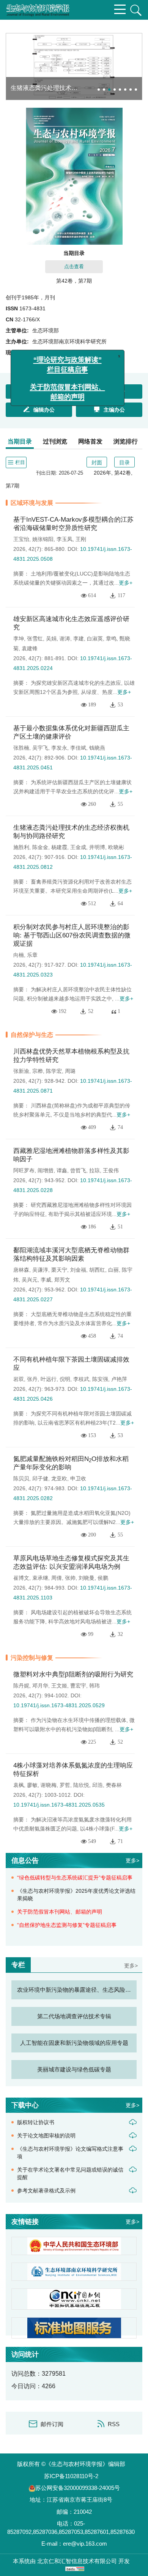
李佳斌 (78, 748)
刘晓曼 (87, 1578)
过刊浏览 (55, 441)
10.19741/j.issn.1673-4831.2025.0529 (59, 1705)
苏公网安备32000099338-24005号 (78, 2488)
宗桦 (38, 1071)
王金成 (78, 847)
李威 (46, 1280)
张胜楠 (21, 748)
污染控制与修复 (32, 1658)
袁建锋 (30, 648)
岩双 (19, 1379)
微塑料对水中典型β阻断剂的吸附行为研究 (73, 1674)
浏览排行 (126, 441)
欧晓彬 (116, 847)
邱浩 (98, 1785)
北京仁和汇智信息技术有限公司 (77, 2561)
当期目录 (20, 441)
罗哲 (65, 1785)
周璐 (70, 1071)
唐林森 (21, 1270)
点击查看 (74, 267)
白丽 (113, 1270)
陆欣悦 (81, 1785)
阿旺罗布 (24, 1170)
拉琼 (94, 1170)
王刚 (81, 539)
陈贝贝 (21, 1478)
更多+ (126, 583)
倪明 (65, 1379)
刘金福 (78, 1270)
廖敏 (32, 1785)
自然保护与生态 (32, 1035)
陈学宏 (54, 1071)
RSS (114, 2424)
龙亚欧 (59, 1478)
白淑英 (95, 638)
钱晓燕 (97, 748)
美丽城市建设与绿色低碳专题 (74, 2069)
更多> (132, 1860)
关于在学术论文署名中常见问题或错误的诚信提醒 (70, 2173)
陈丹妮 (21, 1686)
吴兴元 (30, 1280)
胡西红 (97, 1270)
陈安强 (100, 1379)
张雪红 (35, 638)
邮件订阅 (52, 2424)
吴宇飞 (40, 748)
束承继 (40, 1578)
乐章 (32, 955)
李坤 (19, 638)
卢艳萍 (119, 1379)
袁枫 (19, 1785)
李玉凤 (65, 539)
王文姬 (59, 1686)
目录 (124, 462)
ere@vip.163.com (85, 2544)
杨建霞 (59, 847)
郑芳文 (62, 1280)
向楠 (19, 955)
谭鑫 (62, 1170)
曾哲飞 (78, 1170)
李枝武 (81, 1379)
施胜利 (21, 847)
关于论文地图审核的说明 (46, 2136)
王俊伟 (111, 1170)
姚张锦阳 (43, 539)
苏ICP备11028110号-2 (71, 2476)
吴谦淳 (40, 1270)
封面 (97, 462)
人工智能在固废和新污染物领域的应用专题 (74, 2043)
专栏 (18, 1965)
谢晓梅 (49, 1785)
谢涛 (65, 638)
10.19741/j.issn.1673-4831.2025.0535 (59, 1805)
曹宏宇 (78, 1686)
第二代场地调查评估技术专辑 (74, 2016)
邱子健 (40, 1478)
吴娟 (51, 638)
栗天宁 (59, 1270)
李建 (79, 638)
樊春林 (114, 1785)
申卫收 (78, 1478)
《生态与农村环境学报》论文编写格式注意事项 (70, 2153)
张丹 (32, 1379)
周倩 (57, 1578)
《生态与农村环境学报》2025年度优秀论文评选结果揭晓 (76, 1895)
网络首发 (90, 441)
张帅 (70, 1578)
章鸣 (111, 638)
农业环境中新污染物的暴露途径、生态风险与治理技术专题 (77, 1990)
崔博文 (21, 1578)
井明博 (97, 847)
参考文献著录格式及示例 (46, 2191)
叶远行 (49, 1379)
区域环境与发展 (32, 503)
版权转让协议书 (36, 2122)
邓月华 (40, 1686)
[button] (99, 90)
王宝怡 (21, 539)
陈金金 (40, 847)
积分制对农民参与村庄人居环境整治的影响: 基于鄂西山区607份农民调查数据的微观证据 (72, 935)
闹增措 (46, 1170)
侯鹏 (103, 1578)
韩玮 (94, 1686)
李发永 (59, 748)
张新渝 (21, 1071)
